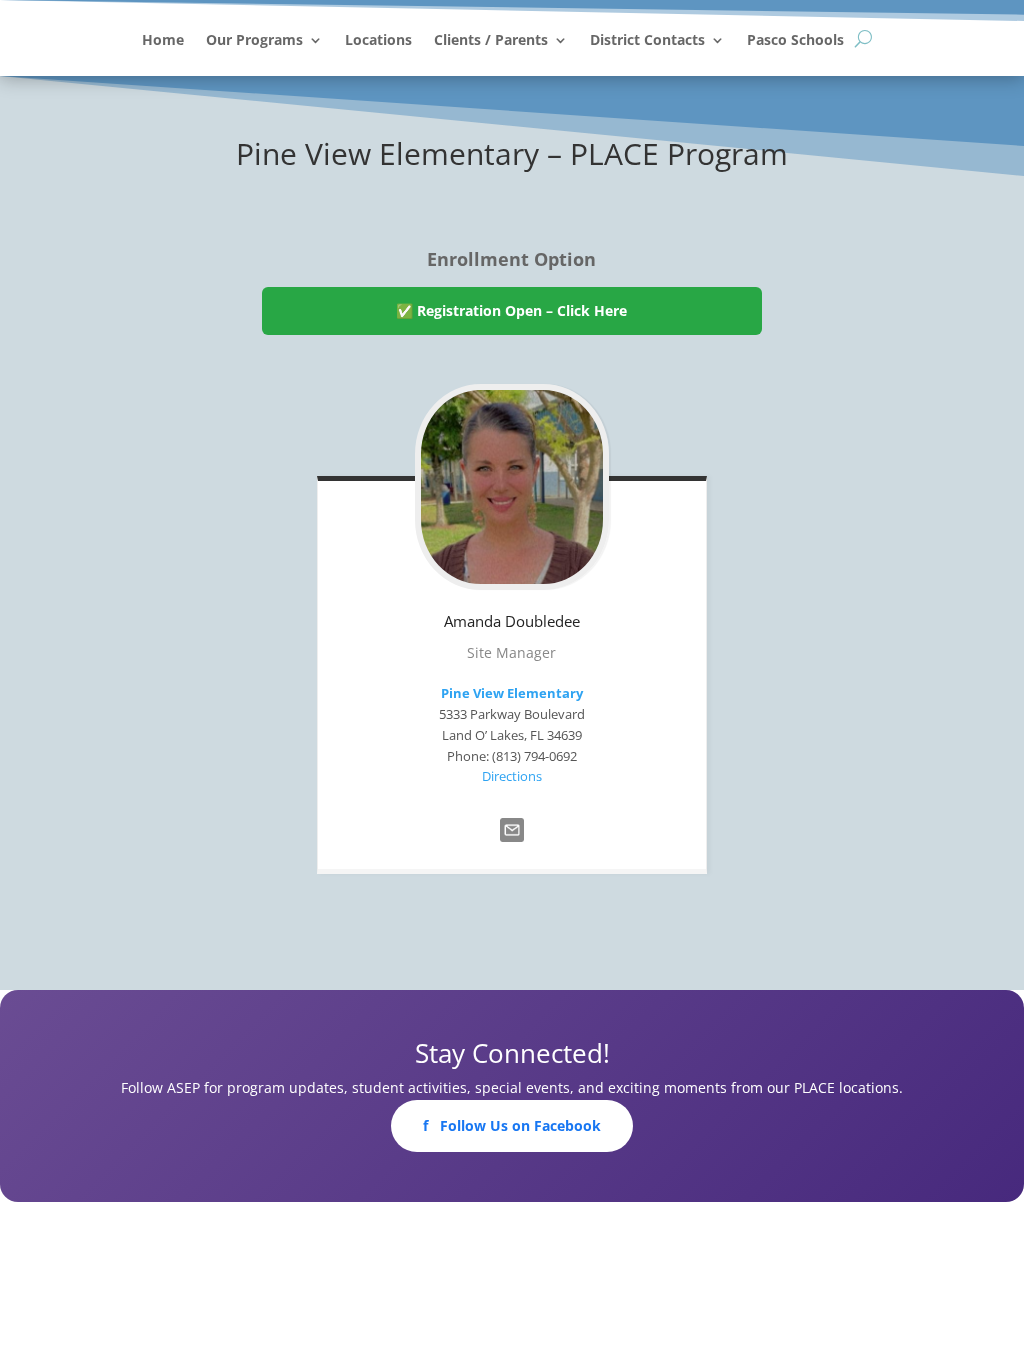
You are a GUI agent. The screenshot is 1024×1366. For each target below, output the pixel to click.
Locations (378, 41)
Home (163, 41)
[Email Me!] (512, 846)
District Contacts (647, 41)
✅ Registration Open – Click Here (511, 310)
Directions (512, 776)
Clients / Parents (491, 41)
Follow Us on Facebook (512, 1125)
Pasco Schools (795, 41)
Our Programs (254, 41)
